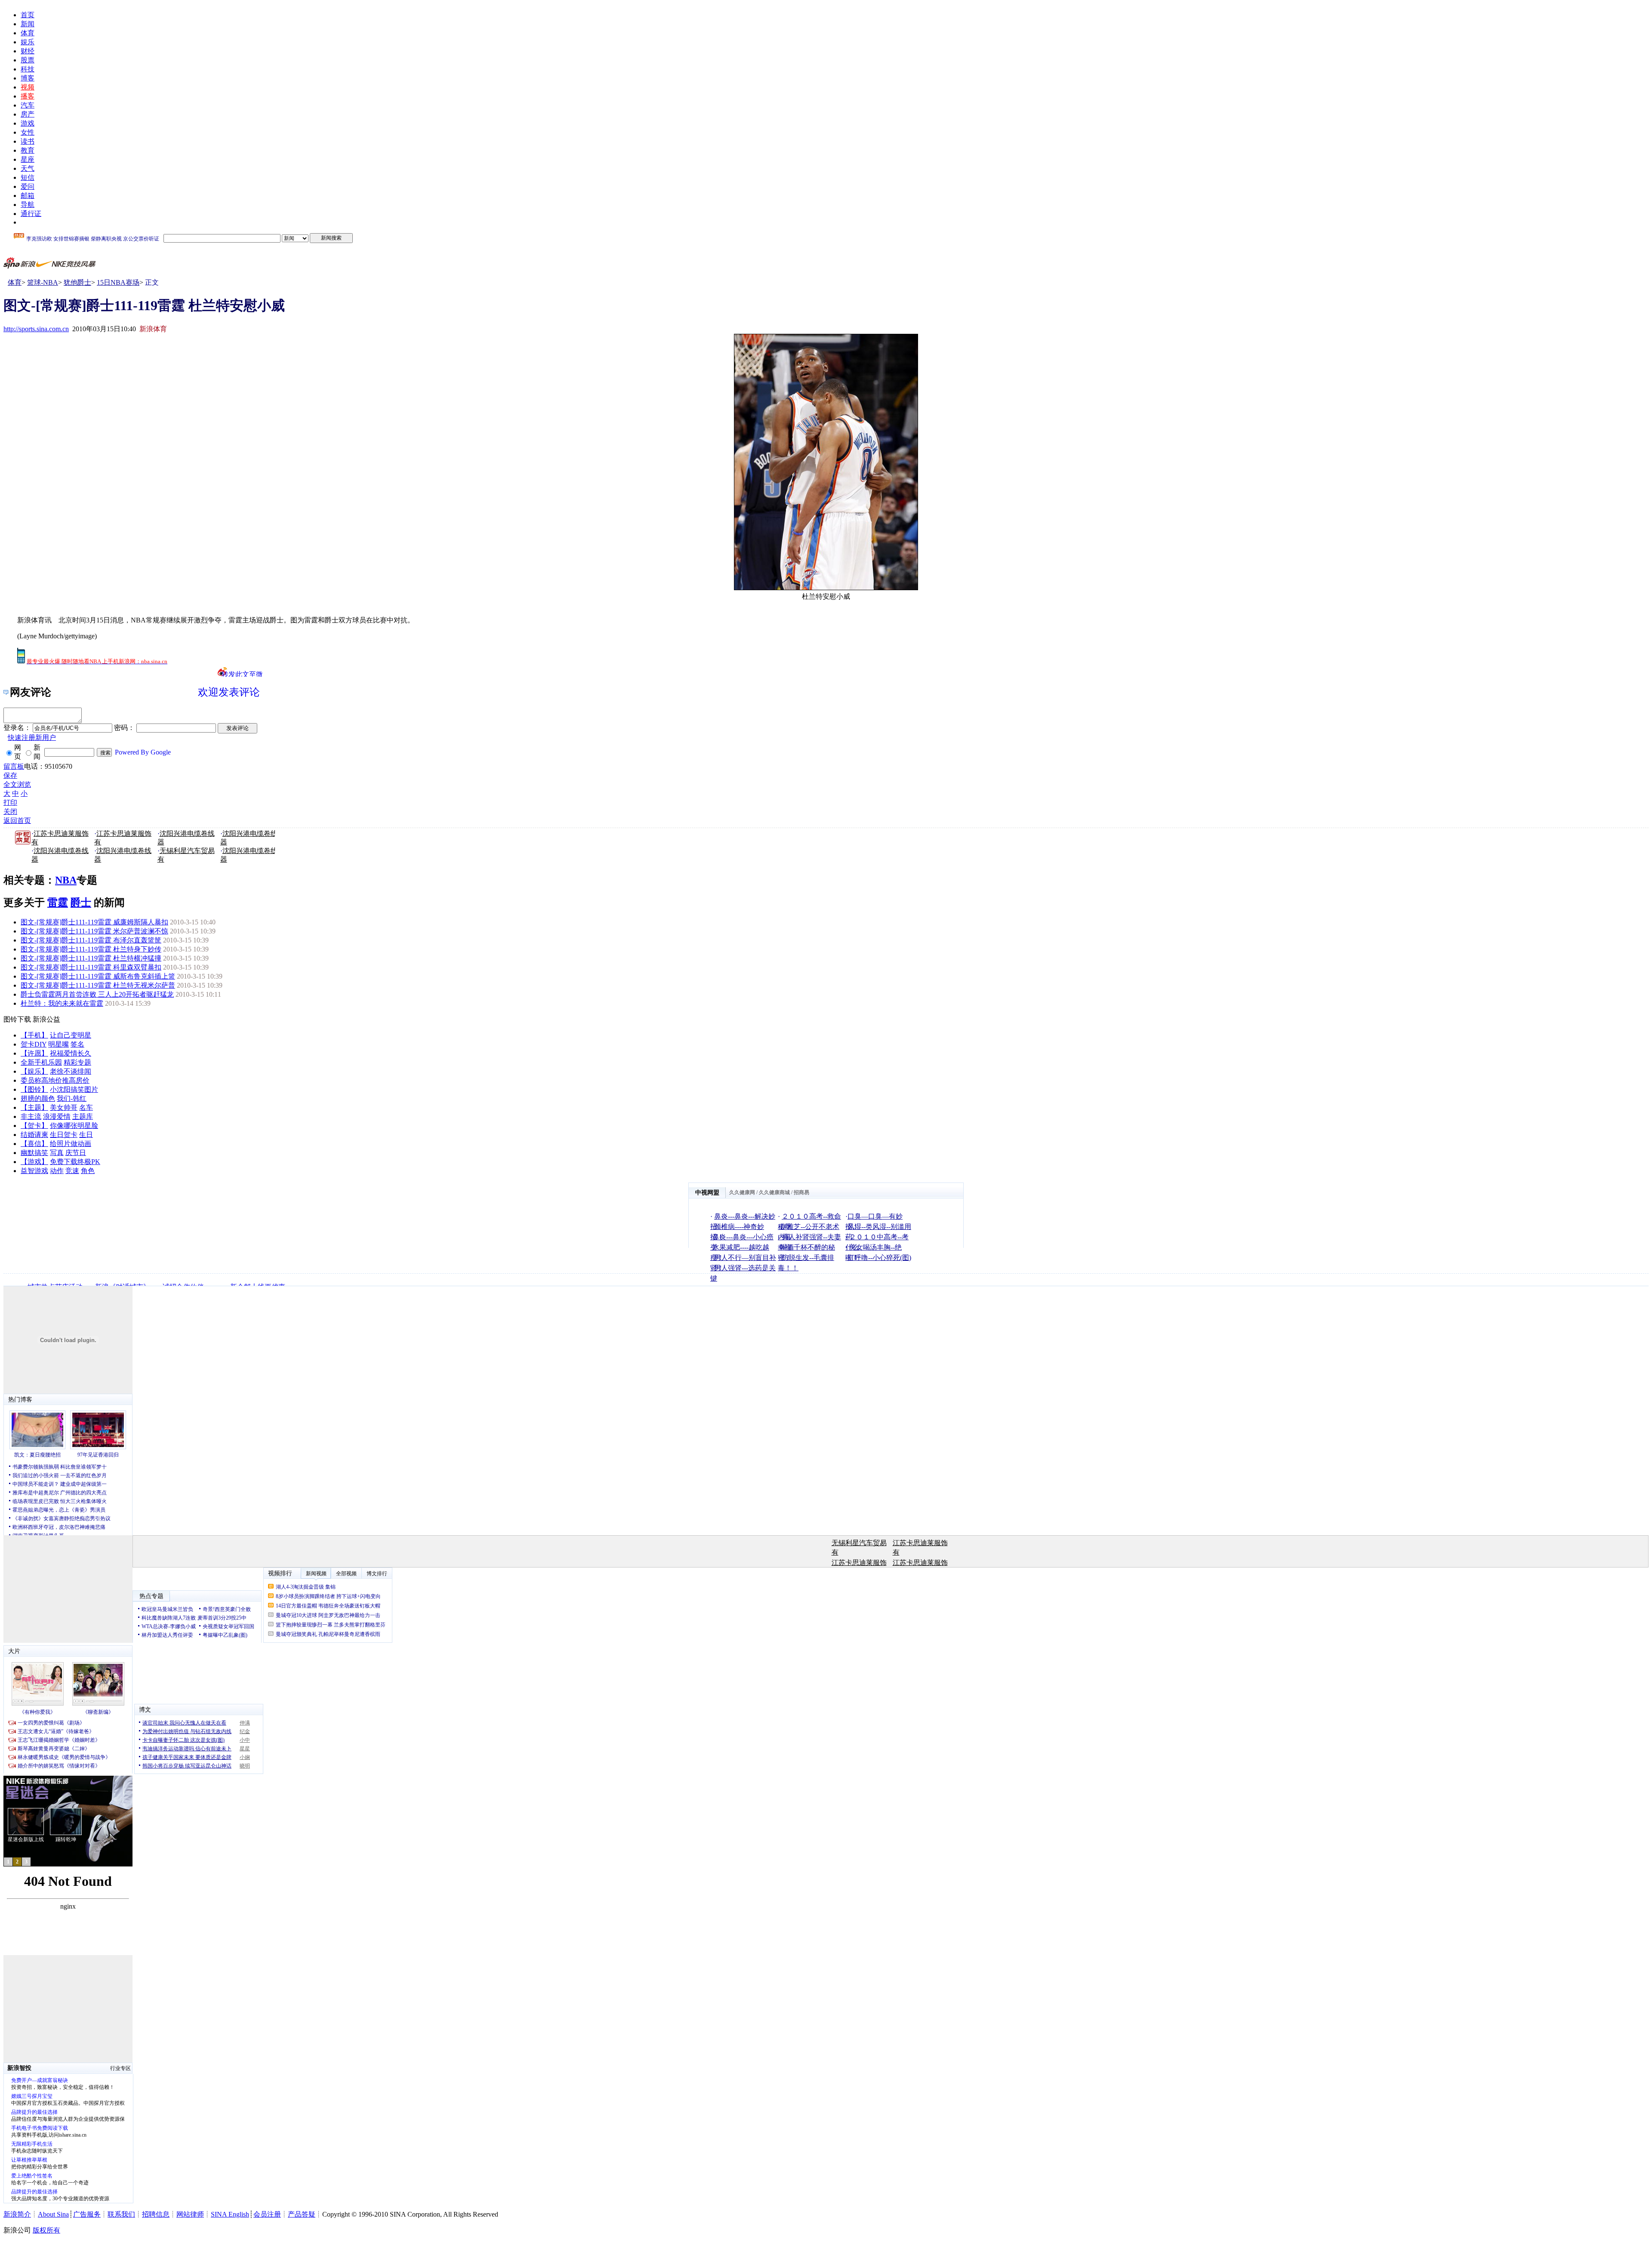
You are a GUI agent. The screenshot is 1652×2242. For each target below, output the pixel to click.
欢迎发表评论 (229, 692)
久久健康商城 (774, 1192)
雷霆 (58, 902)
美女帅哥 (64, 1107)
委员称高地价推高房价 (55, 1080)
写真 (57, 1153)
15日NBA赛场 (118, 282)
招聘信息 (156, 2214)
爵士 (81, 902)
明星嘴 (59, 1044)
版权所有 (46, 2230)
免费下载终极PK (75, 1162)
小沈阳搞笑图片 (74, 1089)
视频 (28, 87)
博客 (28, 78)
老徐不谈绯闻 (71, 1071)
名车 (86, 1107)
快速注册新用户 (32, 738)
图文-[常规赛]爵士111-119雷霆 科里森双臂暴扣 (91, 967)
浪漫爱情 (57, 1116)
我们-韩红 (72, 1098)
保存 (10, 775)
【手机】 (34, 1035)
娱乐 (28, 42)
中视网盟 (707, 1193)
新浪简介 (17, 2214)
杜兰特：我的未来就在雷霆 (62, 1003)
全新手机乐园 (41, 1062)
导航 (28, 205)
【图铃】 (34, 1089)
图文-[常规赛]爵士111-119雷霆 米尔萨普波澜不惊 (94, 931)
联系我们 (121, 2214)
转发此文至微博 (242, 674)
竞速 (72, 1171)
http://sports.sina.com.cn (36, 329)
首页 (28, 15)
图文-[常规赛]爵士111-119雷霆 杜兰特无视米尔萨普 (98, 985)
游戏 (28, 123)
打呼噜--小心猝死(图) (879, 1258)
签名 (77, 1044)
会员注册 (267, 2214)
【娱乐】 (34, 1071)
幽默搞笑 (34, 1153)
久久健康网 (742, 1192)
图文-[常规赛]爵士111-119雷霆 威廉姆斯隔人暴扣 (94, 922)
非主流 (31, 1116)
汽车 (28, 105)
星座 (28, 159)
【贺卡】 (34, 1126)
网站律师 (190, 2214)
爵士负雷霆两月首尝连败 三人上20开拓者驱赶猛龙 (97, 994)
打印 (10, 802)
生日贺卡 (64, 1135)
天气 (28, 168)
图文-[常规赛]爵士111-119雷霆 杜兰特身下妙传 (91, 949)
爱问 (28, 186)
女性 (28, 132)
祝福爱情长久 (71, 1053)
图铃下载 (17, 1019)
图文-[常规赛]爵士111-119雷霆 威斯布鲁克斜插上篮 (98, 976)
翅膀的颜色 (38, 1098)
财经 (28, 51)
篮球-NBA (43, 282)
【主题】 (34, 1107)
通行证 (31, 214)
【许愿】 (34, 1053)
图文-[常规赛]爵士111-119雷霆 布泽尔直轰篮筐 (91, 940)
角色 (88, 1171)
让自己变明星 (71, 1035)
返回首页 (17, 821)
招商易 (801, 1192)
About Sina (53, 2214)
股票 (28, 60)
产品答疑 (302, 2214)
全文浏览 (17, 784)
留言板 (14, 766)
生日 (86, 1135)
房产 (28, 114)
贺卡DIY (34, 1044)
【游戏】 (34, 1162)
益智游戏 (34, 1171)
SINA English (230, 2214)
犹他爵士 (77, 282)
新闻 (28, 24)
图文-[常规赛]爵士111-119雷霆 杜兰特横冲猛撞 (91, 958)
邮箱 (28, 196)
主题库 (83, 1116)
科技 (28, 69)
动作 (57, 1171)
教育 (28, 150)
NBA (66, 880)
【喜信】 (34, 1144)
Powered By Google (143, 752)
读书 (28, 141)
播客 (28, 96)
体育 (28, 33)
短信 (28, 177)
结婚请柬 (34, 1135)
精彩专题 (77, 1062)
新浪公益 (46, 1019)
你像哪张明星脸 (74, 1126)
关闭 (10, 811)
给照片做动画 (71, 1144)
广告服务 (87, 2214)
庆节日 (76, 1153)
